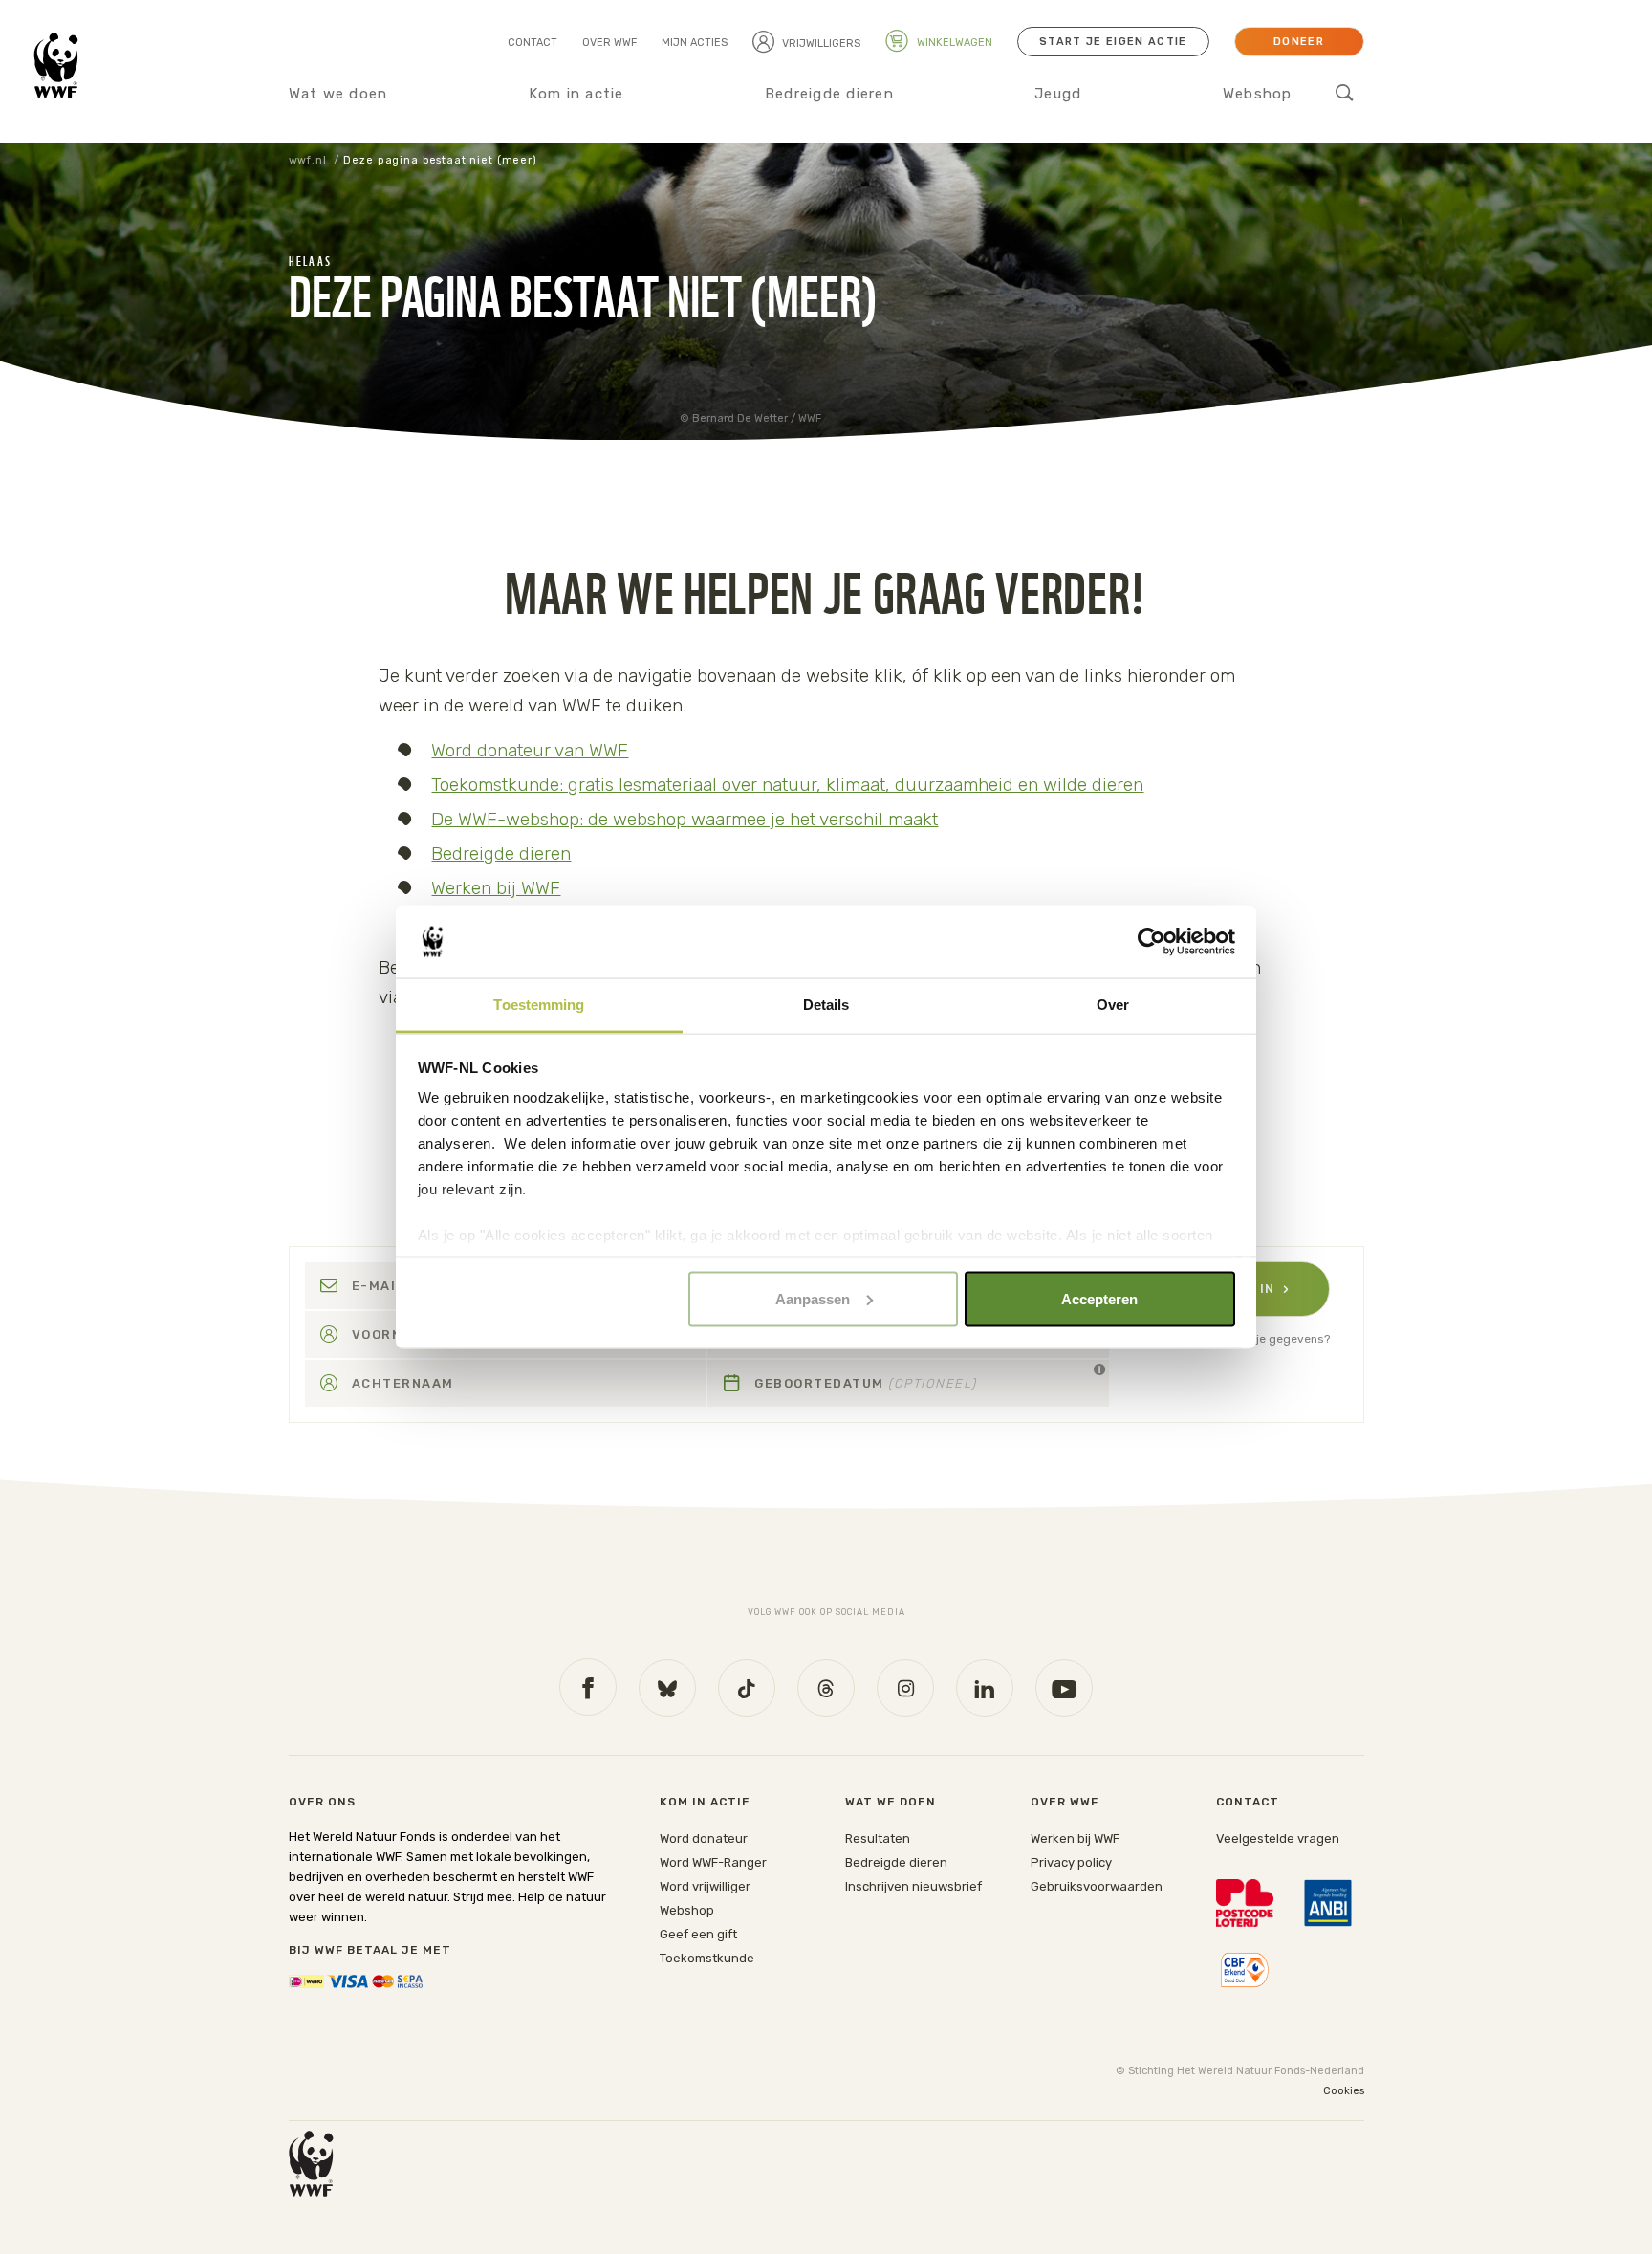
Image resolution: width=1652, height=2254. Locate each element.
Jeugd (1058, 94)
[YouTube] (1064, 1688)
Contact (533, 43)
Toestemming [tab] (539, 1005)
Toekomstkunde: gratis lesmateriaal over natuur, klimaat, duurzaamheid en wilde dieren (787, 785)
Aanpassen (813, 1298)
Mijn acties (695, 43)
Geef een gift (698, 1934)
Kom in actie (576, 94)
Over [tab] (1113, 1005)
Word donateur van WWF (530, 750)
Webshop (1258, 94)
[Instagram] (905, 1688)
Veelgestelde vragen (1278, 1838)
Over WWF (609, 43)
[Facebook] (588, 1687)
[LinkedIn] (985, 1688)
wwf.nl (308, 160)
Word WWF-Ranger (713, 1862)
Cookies (1344, 2091)
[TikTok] (747, 1688)
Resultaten (878, 1838)
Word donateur (704, 1838)
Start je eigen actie (1113, 42)
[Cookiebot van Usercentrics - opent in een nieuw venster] (1152, 942)
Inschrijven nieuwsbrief (913, 1886)
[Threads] (826, 1688)
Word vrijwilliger (705, 1886)
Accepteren (1099, 1298)
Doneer (1299, 42)
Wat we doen (338, 94)
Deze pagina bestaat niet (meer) (440, 160)
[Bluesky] (667, 1688)
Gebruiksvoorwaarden (1097, 1886)
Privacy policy (1071, 1862)
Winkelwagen (953, 43)
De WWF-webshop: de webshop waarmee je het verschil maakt (685, 819)
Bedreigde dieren (829, 94)
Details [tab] (826, 1005)
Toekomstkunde (707, 1958)
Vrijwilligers (821, 44)
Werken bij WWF (496, 888)
